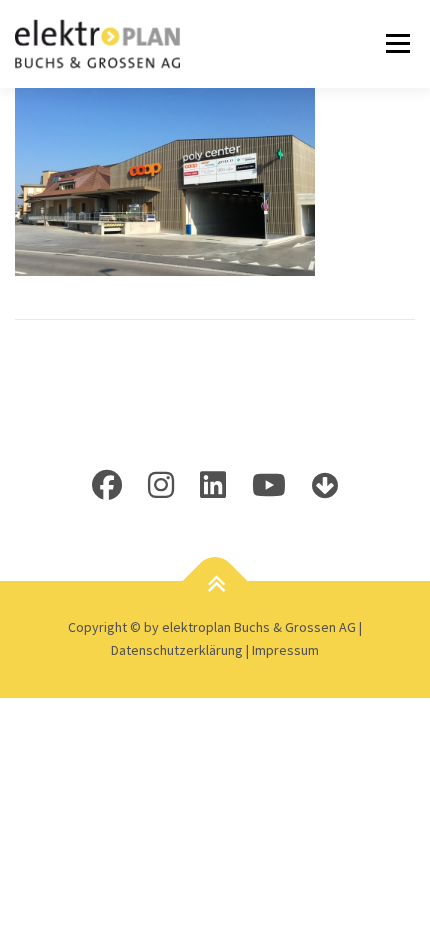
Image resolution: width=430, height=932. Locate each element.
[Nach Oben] (215, 583)
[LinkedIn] (213, 485)
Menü (394, 43)
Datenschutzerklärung (178, 650)
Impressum (285, 650)
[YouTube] (269, 485)
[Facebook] (107, 485)
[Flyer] (325, 485)
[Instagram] (161, 485)
